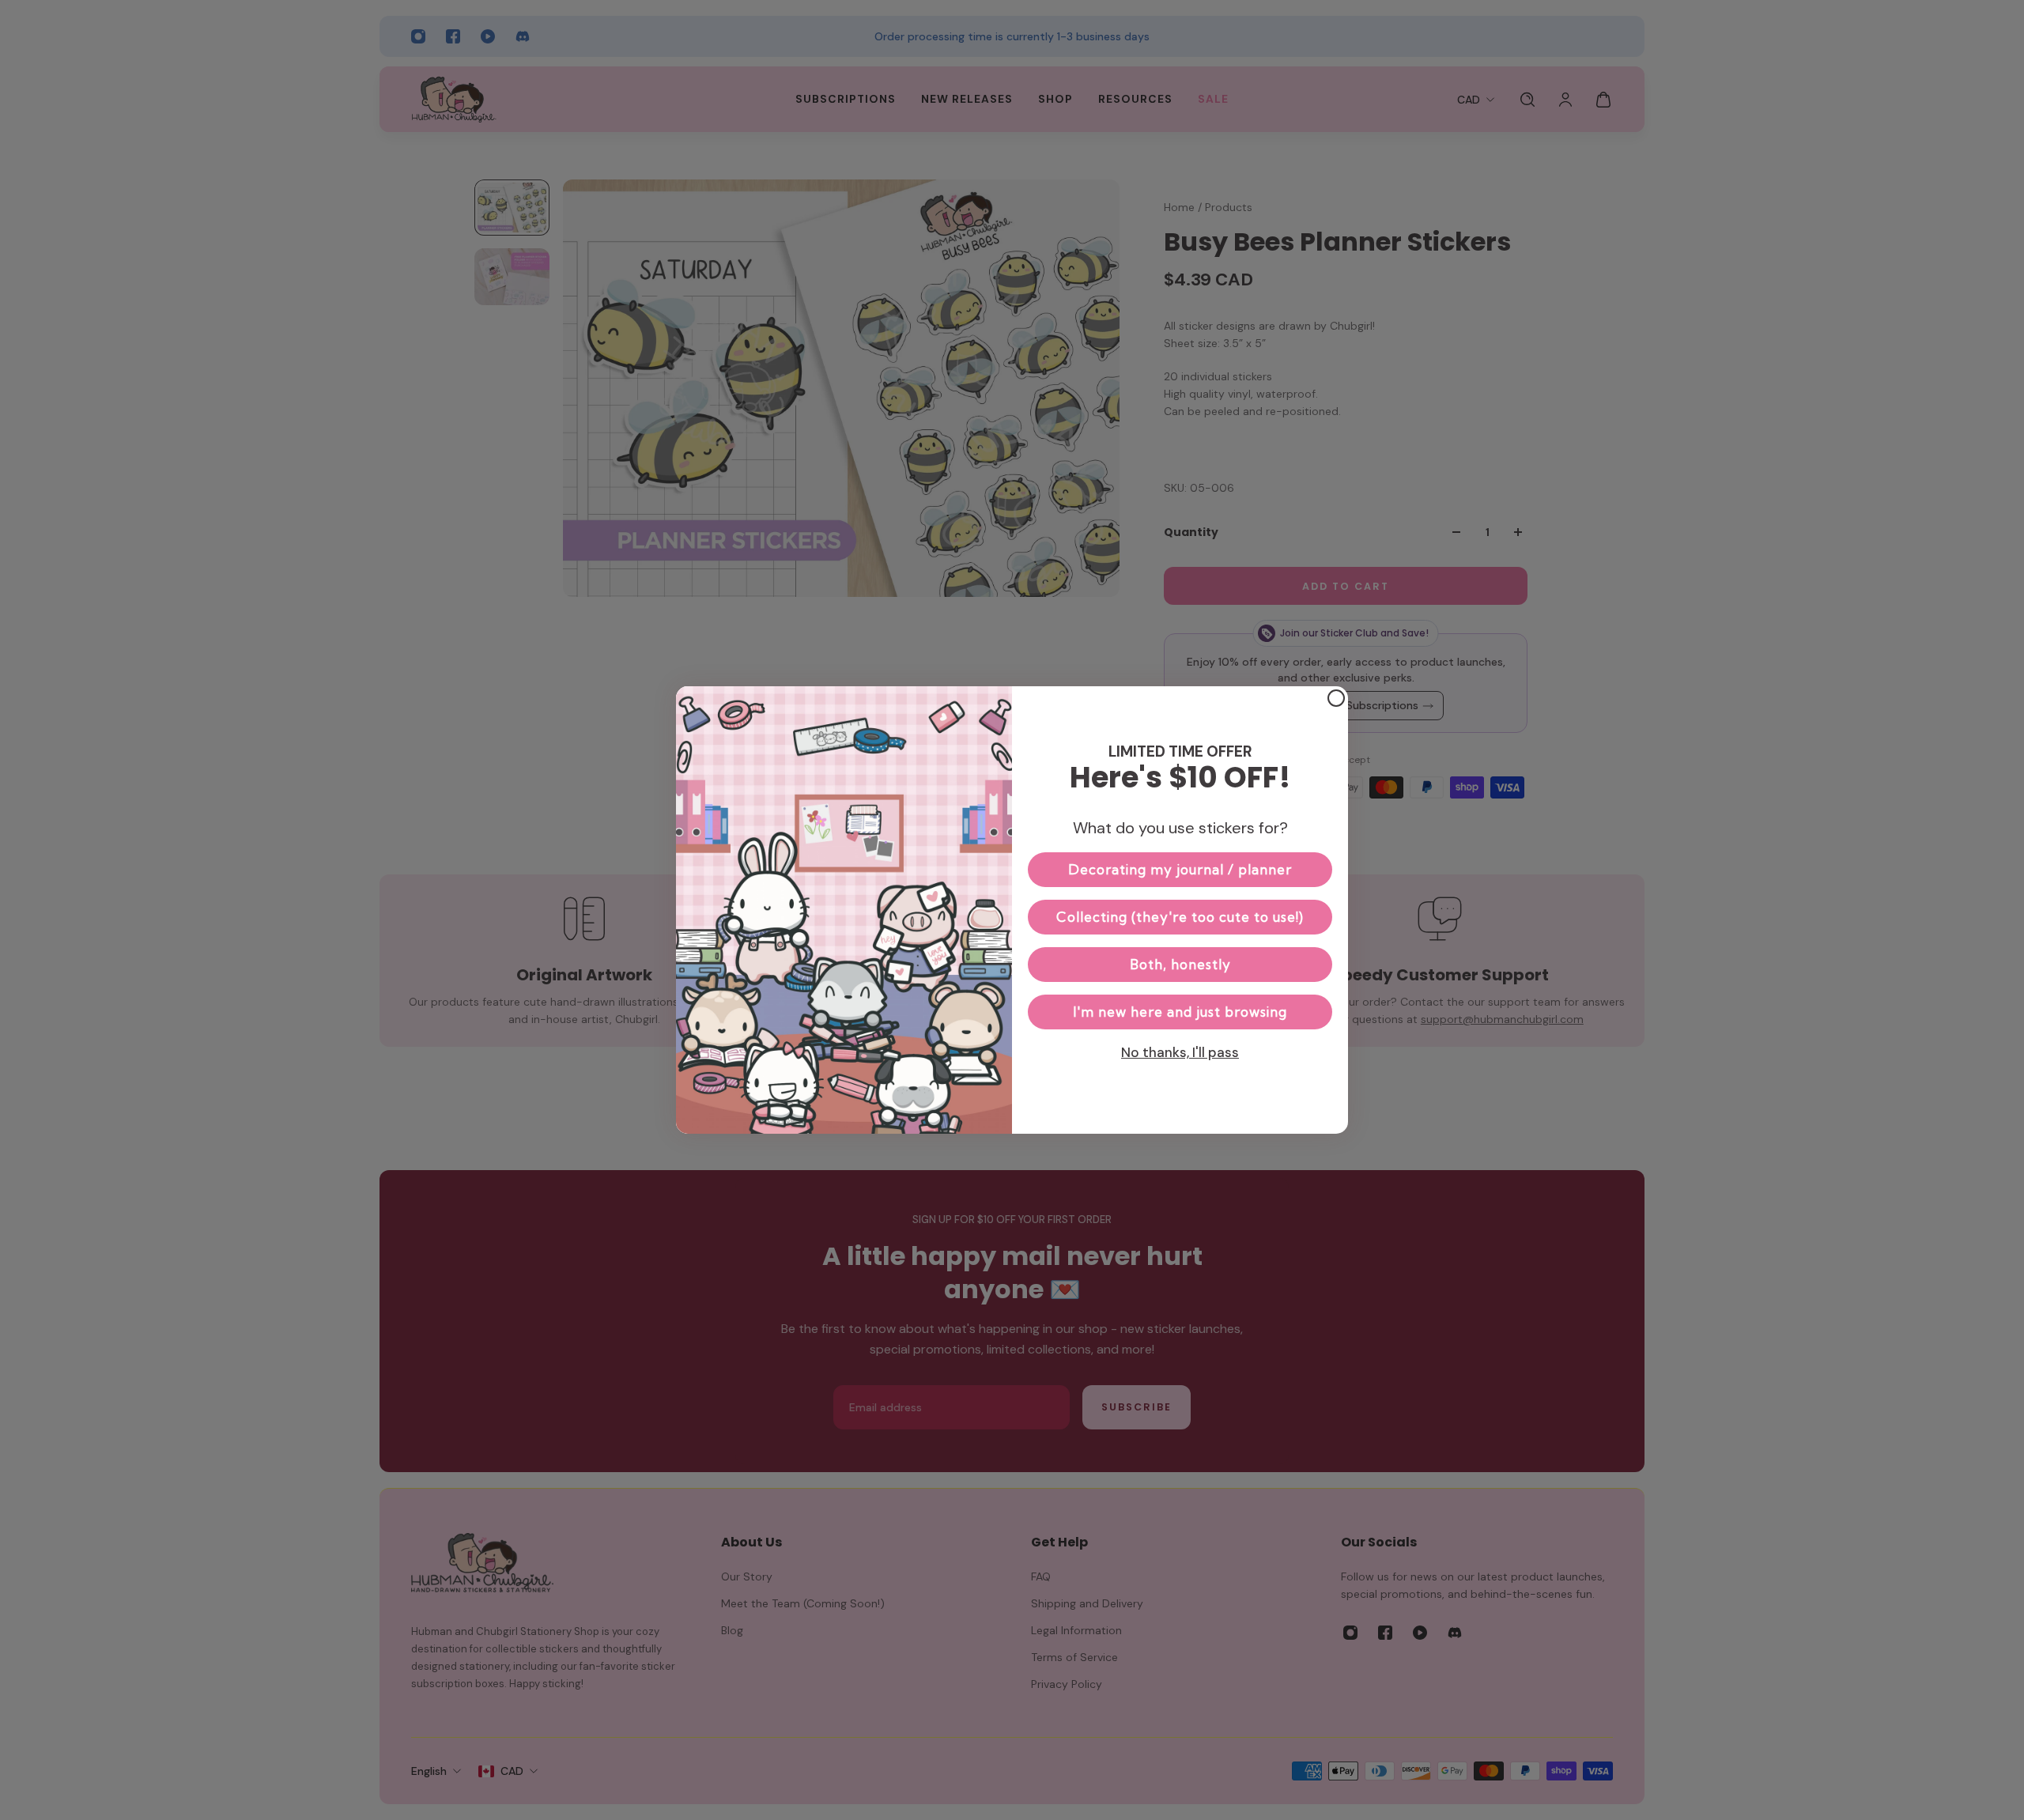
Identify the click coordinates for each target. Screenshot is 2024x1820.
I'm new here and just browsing (1180, 1012)
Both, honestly (1180, 964)
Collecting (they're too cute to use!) (1180, 917)
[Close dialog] (1336, 698)
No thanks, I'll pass (1180, 1052)
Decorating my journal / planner (1180, 869)
